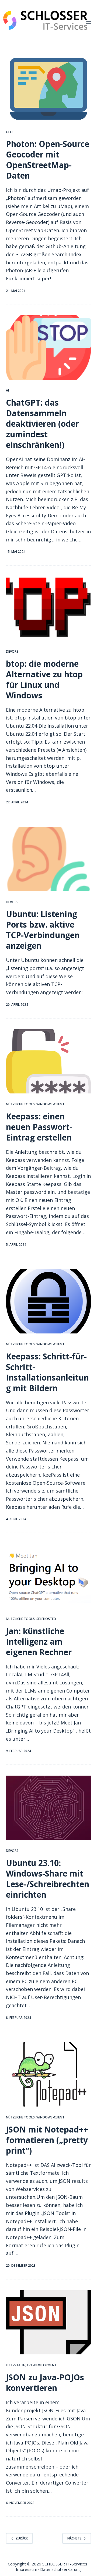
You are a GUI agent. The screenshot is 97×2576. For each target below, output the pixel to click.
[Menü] (89, 22)
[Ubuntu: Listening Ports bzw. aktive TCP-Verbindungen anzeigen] (49, 859)
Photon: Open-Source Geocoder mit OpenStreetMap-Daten (48, 160)
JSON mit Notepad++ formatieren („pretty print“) (47, 2140)
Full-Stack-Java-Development (31, 2365)
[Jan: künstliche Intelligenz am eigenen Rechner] (49, 1576)
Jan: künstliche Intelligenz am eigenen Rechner (39, 1642)
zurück (22, 2538)
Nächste (74, 2538)
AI (7, 390)
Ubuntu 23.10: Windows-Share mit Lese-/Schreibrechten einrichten (48, 1879)
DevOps (12, 651)
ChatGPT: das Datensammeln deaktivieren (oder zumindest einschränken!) (42, 424)
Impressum (27, 2569)
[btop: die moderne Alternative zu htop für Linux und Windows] (49, 609)
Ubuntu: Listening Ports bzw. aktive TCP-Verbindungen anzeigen (43, 930)
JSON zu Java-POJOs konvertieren (45, 2383)
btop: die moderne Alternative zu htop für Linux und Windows (44, 679)
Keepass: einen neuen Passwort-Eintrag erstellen (39, 1127)
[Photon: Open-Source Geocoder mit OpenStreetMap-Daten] (49, 89)
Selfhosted (46, 1619)
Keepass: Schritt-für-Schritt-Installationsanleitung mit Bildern (47, 1372)
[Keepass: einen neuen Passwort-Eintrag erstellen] (49, 1062)
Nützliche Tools (20, 1104)
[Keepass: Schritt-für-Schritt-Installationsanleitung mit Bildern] (49, 1301)
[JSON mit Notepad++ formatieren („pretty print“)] (49, 2074)
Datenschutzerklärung (60, 2569)
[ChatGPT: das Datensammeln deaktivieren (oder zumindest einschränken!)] (49, 347)
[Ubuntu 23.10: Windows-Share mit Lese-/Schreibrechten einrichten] (49, 1808)
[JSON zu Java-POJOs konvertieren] (49, 2322)
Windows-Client (50, 1104)
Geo (9, 132)
